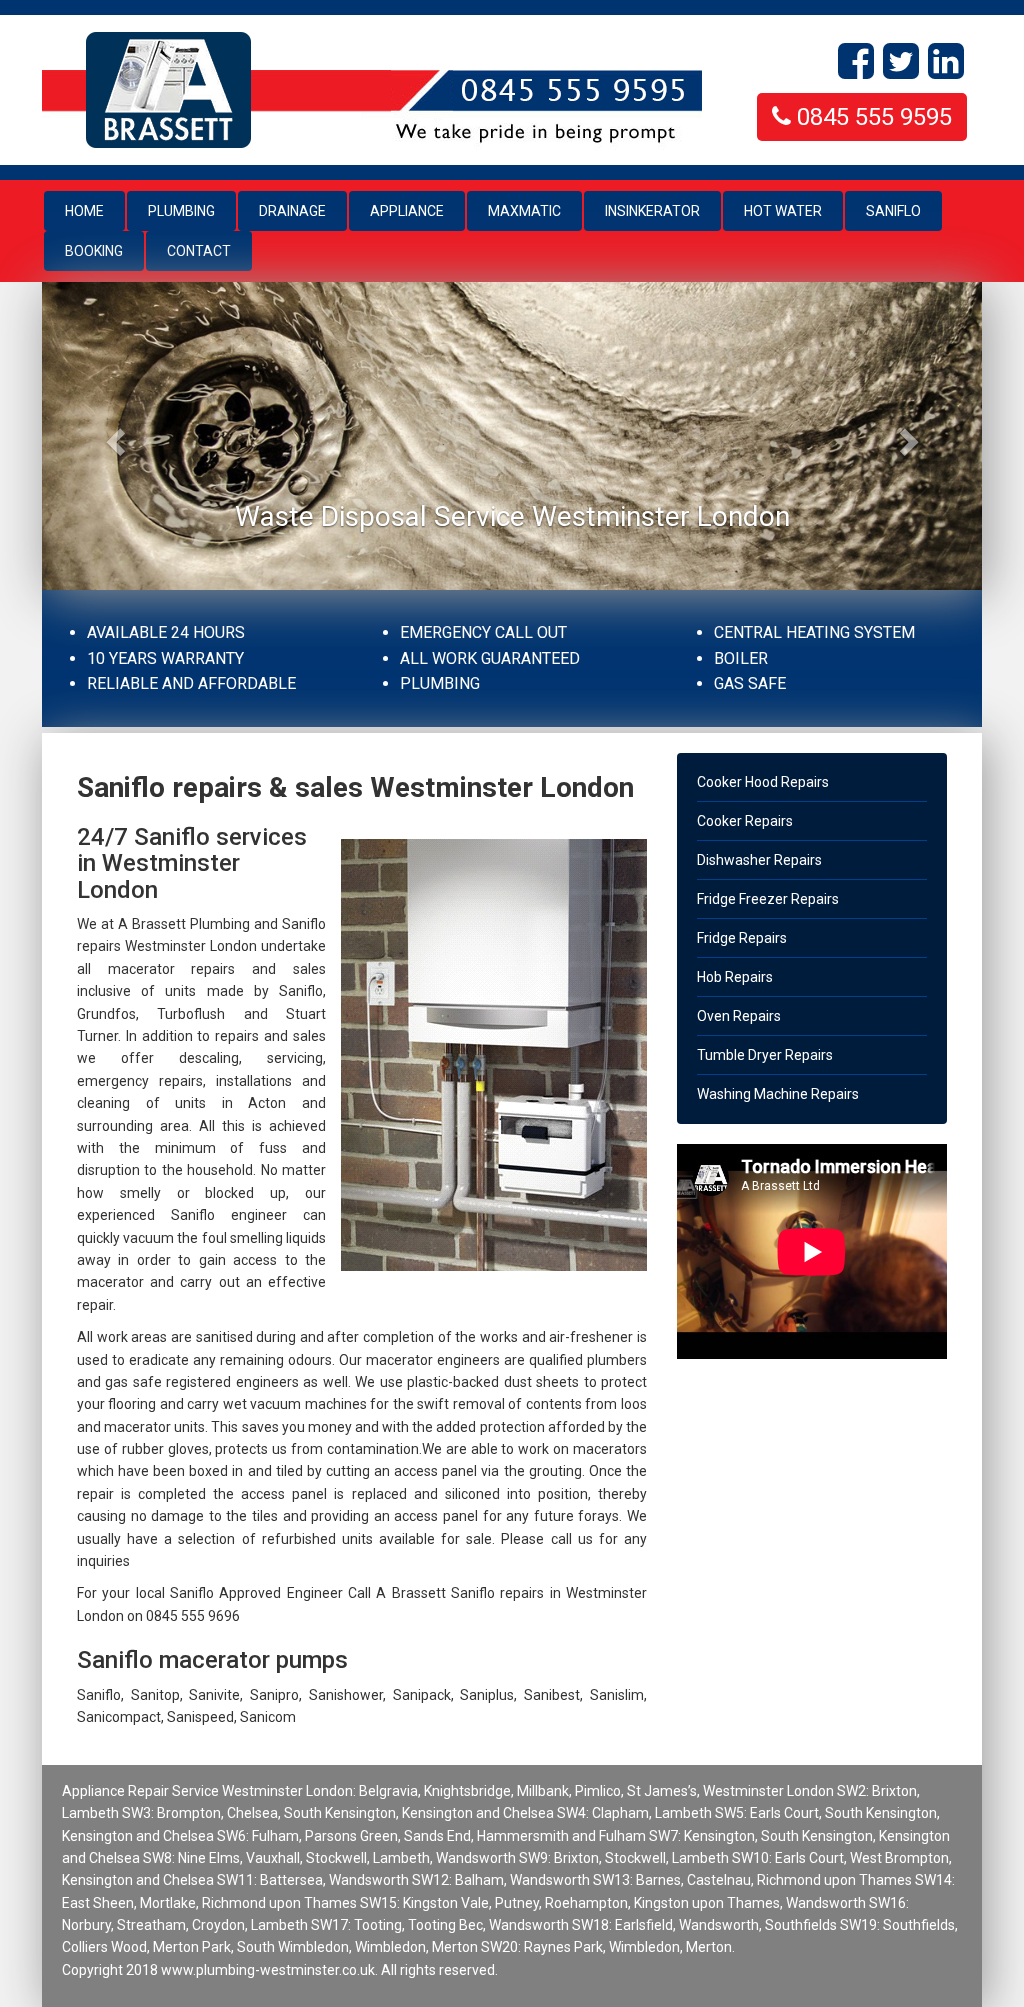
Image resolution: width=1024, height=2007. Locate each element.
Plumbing (181, 211)
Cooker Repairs (745, 821)
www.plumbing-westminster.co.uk (268, 1970)
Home (95, 210)
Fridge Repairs (742, 938)
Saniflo (893, 211)
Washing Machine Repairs (778, 1094)
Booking (94, 251)
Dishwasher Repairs (759, 860)
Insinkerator (652, 211)
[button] (112, 436)
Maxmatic (524, 211)
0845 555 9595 (871, 117)
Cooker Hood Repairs (763, 782)
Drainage (292, 211)
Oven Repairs (739, 1016)
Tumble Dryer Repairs (765, 1055)
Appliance (407, 211)
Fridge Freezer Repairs (768, 899)
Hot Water (783, 211)
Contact (199, 251)
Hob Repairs (735, 977)
